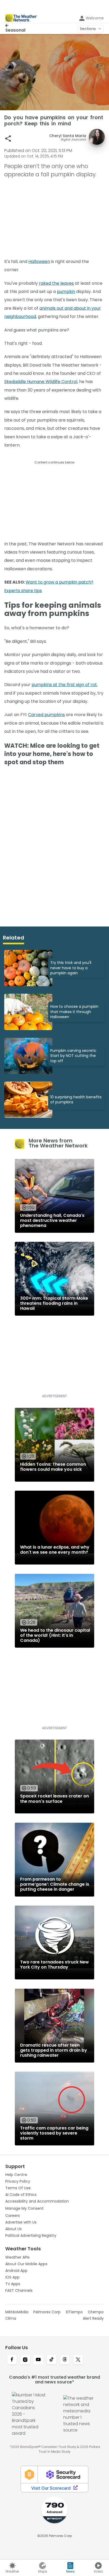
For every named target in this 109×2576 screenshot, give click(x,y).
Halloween (39, 262)
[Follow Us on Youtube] (38, 2360)
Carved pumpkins (46, 715)
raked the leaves (56, 283)
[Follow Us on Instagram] (25, 2360)
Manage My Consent (24, 2208)
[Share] (8, 139)
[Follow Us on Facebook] (12, 2360)
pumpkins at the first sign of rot (64, 685)
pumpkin (66, 292)
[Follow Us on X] (78, 2360)
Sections (88, 29)
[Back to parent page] (15, 25)
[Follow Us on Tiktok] (52, 2360)
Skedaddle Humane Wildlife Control (41, 382)
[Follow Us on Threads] (65, 2360)
